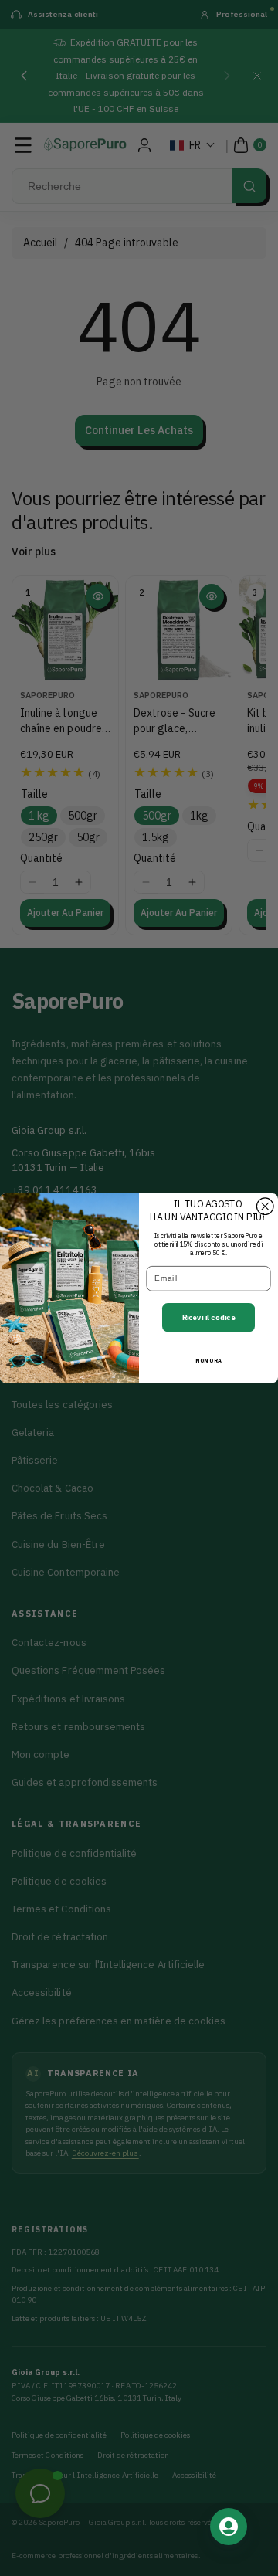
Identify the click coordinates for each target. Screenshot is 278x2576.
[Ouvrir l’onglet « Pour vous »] (229, 2527)
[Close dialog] (265, 1207)
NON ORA (208, 1361)
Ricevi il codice (209, 1318)
